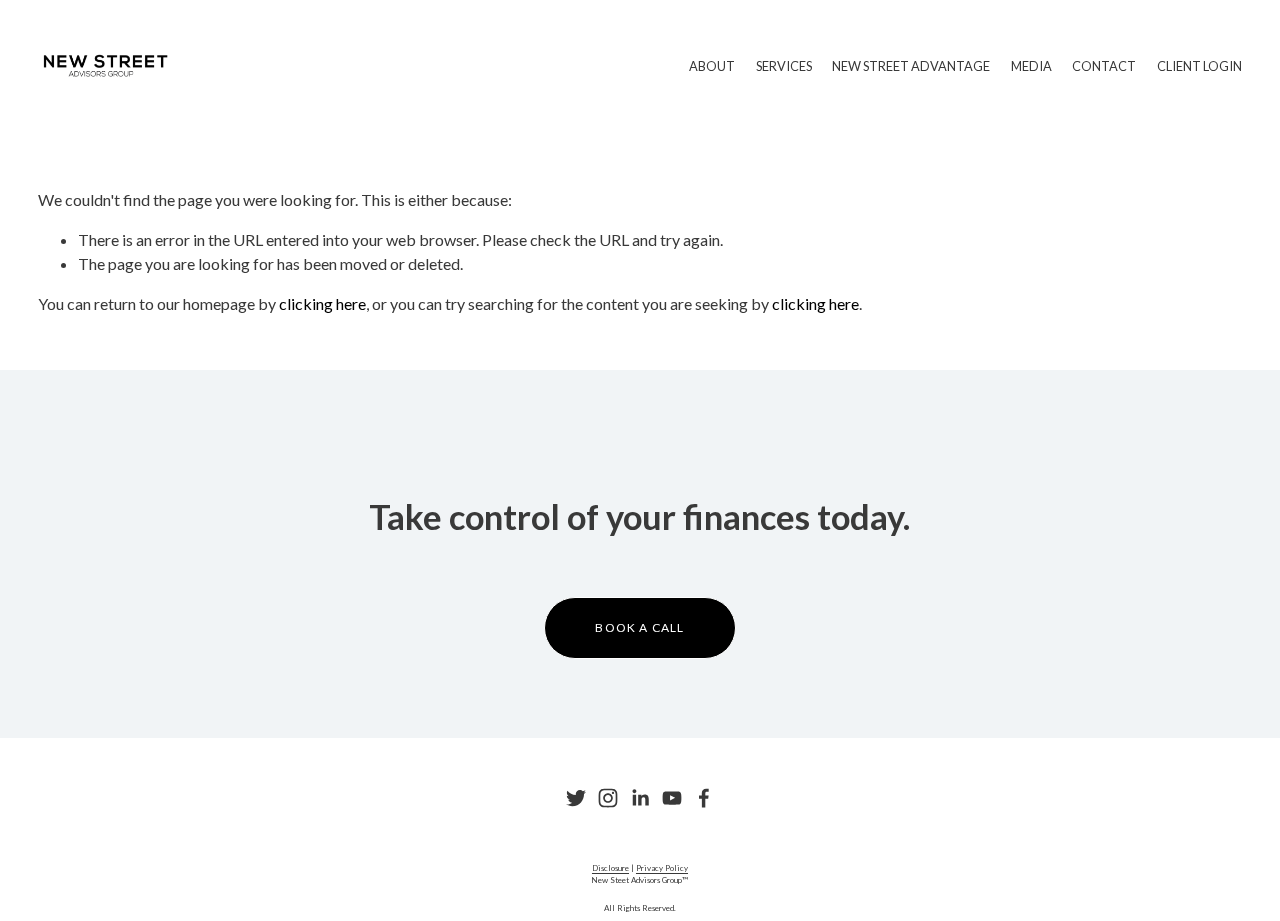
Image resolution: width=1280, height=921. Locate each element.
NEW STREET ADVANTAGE (911, 66)
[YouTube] (672, 798)
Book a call (639, 627)
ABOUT (712, 66)
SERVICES (784, 66)
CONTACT (1104, 66)
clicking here (322, 303)
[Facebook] (704, 798)
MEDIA (1031, 66)
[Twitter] (576, 798)
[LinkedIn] (640, 798)
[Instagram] (608, 798)
